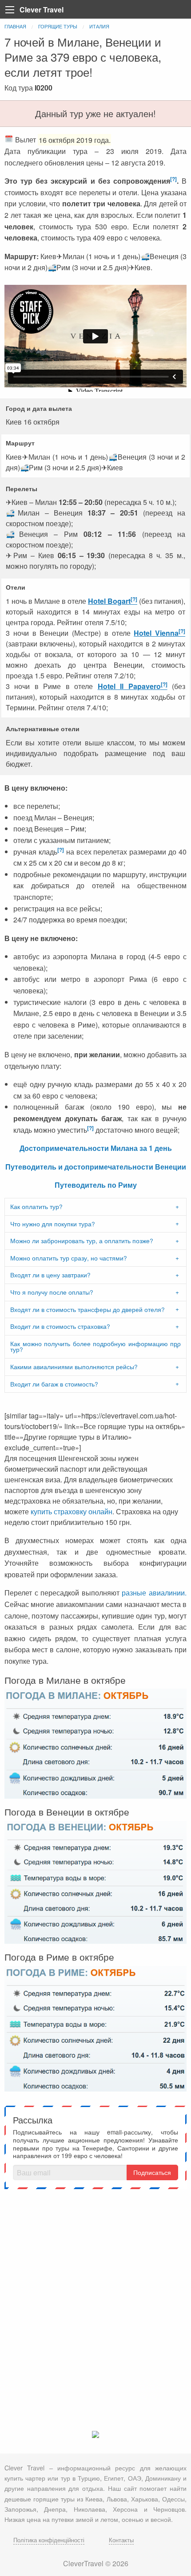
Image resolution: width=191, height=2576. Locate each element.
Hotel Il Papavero (129, 686)
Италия (99, 26)
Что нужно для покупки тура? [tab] (53, 1224)
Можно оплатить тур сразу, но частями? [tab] (69, 1258)
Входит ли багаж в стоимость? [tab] (54, 1384)
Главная (15, 26)
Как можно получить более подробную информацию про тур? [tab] (95, 1347)
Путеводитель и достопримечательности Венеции (96, 1167)
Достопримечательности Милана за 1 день (96, 1148)
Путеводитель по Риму (96, 1185)
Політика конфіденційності (49, 2540)
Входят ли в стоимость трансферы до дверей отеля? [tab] (88, 1309)
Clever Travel (42, 10)
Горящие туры (58, 26)
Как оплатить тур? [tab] (36, 1206)
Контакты (121, 2540)
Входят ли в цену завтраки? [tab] (50, 1275)
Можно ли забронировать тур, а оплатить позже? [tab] (82, 1241)
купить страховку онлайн (72, 1511)
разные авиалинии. (154, 1593)
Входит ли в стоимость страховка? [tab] (60, 1326)
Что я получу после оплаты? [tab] (52, 1292)
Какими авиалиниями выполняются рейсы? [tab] (74, 1367)
